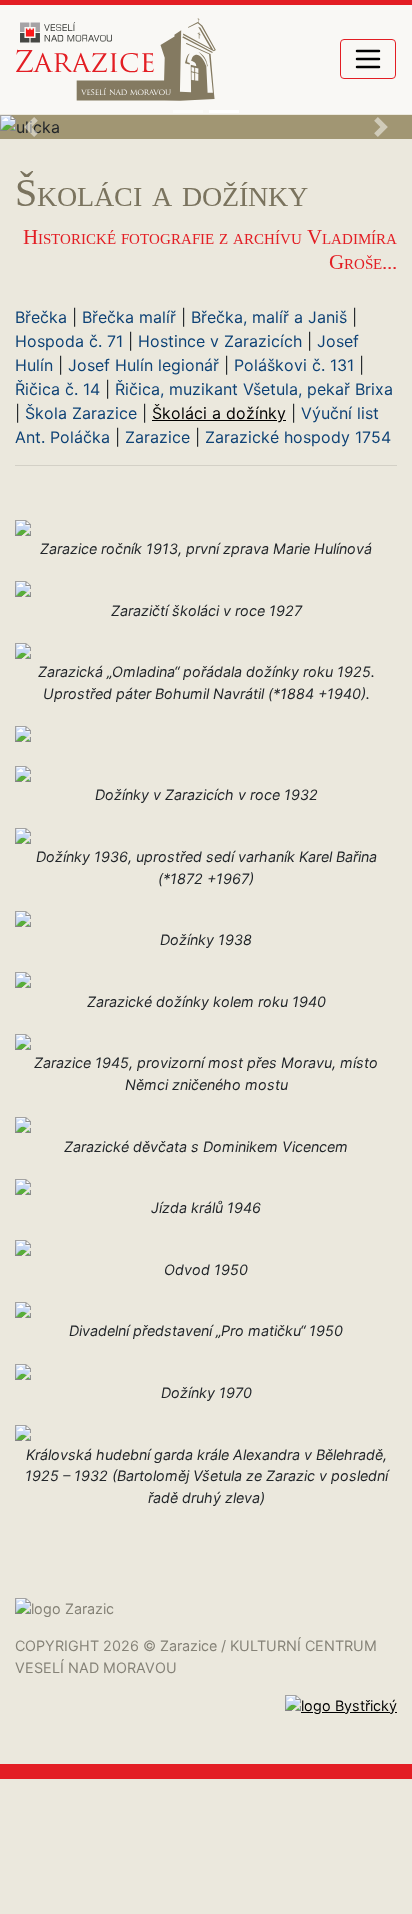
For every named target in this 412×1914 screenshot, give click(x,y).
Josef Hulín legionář (143, 365)
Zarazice (157, 437)
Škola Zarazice (81, 413)
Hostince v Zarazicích (220, 341)
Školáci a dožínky (219, 413)
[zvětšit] (23, 526)
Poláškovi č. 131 (294, 365)
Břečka (41, 317)
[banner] (116, 59)
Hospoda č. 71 (69, 341)
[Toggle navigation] (368, 59)
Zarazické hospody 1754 (298, 437)
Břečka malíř (129, 317)
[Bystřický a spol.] (341, 1727)
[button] (31, 127)
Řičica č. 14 (57, 389)
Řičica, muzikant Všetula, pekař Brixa (254, 389)
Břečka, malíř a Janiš (269, 317)
